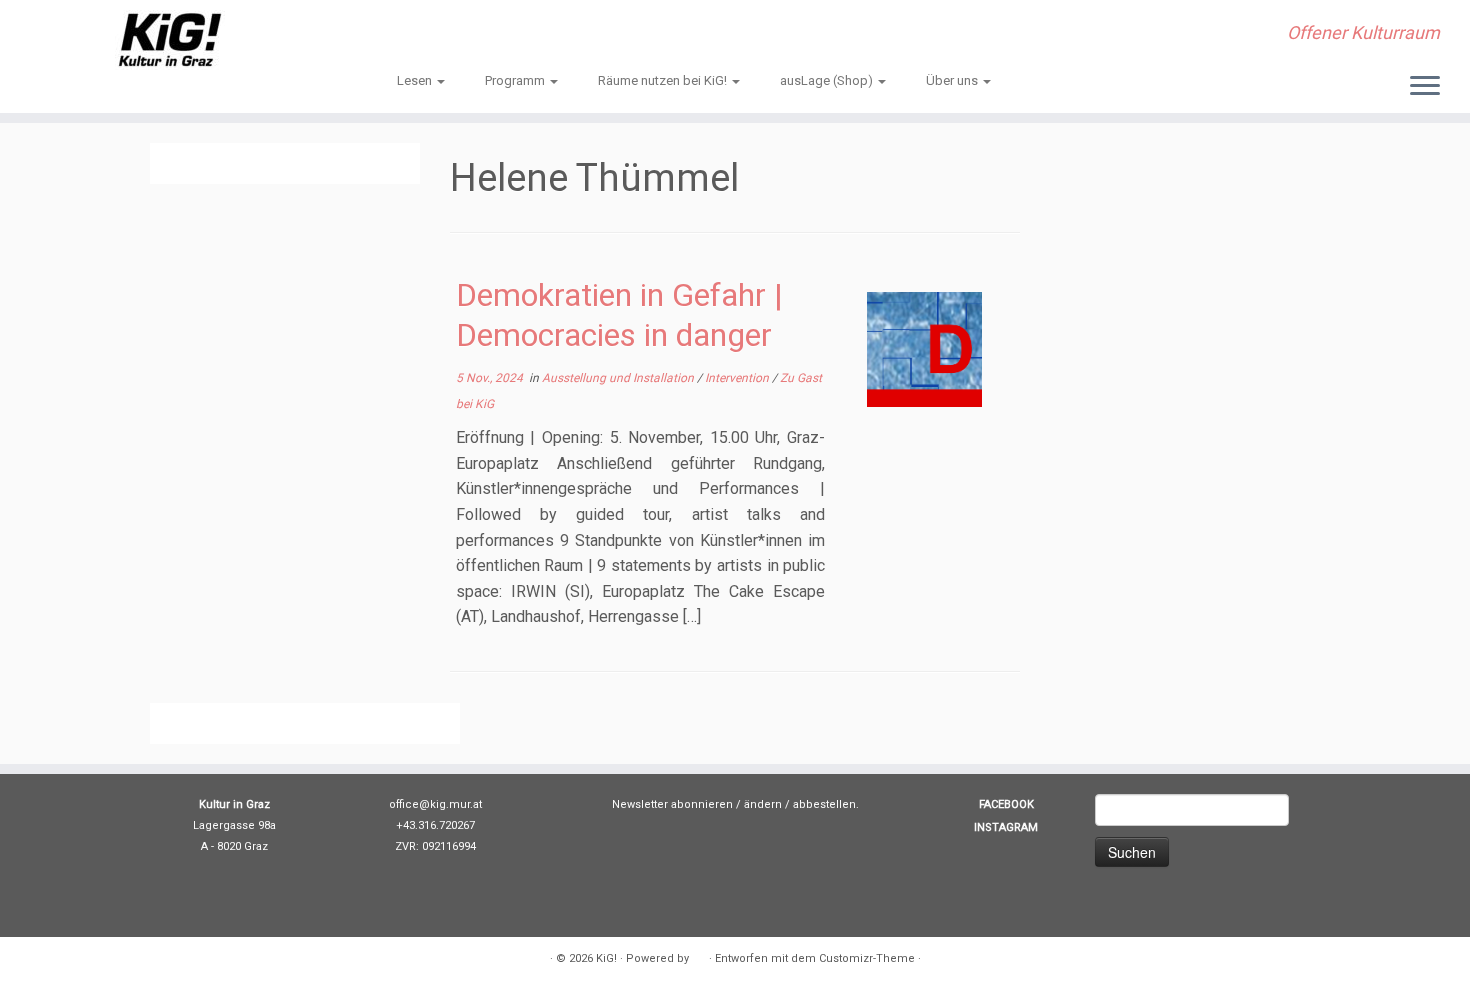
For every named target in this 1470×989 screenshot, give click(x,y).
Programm (516, 80)
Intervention (738, 378)
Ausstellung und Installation (619, 378)
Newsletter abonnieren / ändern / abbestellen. (735, 804)
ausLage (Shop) (828, 80)
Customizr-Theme (867, 958)
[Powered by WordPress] (699, 955)
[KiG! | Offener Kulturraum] (169, 40)
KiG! (606, 958)
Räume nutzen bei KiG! (664, 80)
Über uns (953, 80)
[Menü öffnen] (1425, 87)
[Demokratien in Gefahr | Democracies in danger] (924, 349)
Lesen (416, 80)
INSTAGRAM (1006, 827)
